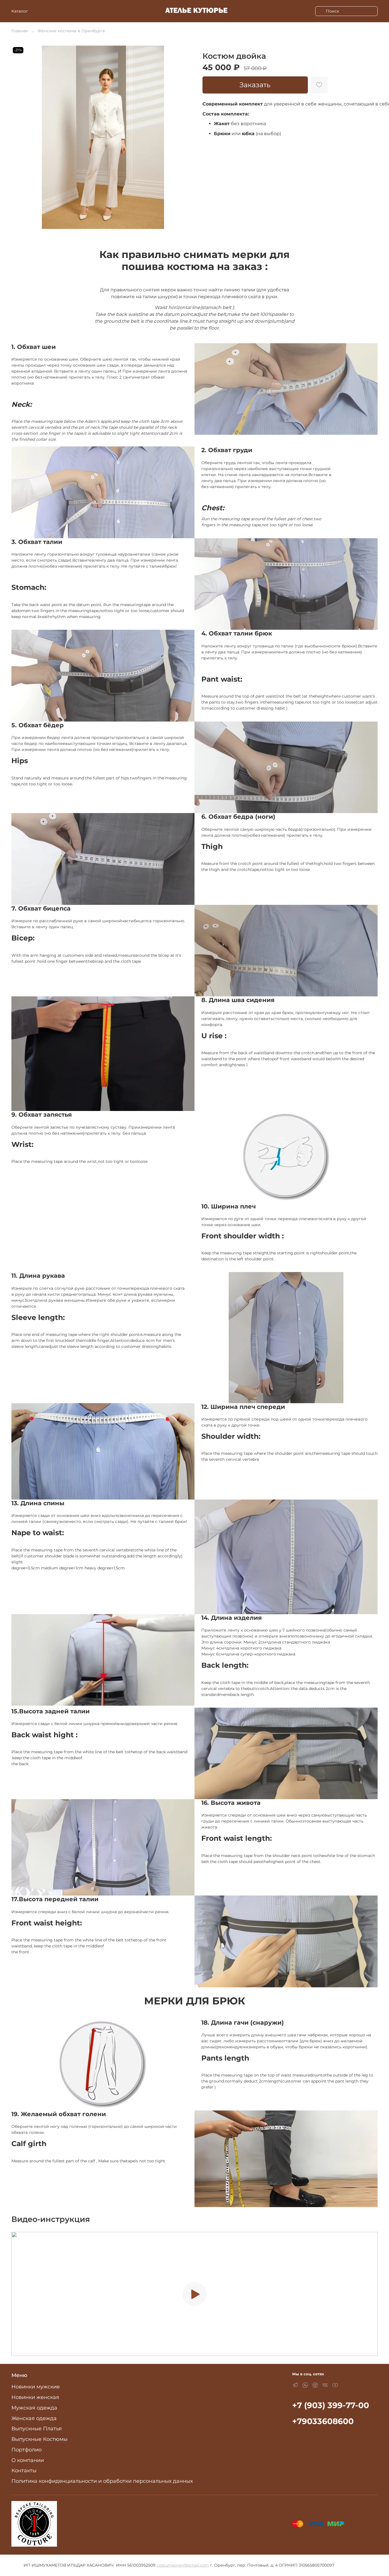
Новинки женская (35, 2397)
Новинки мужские (36, 2387)
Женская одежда (34, 2418)
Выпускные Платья (37, 2428)
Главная (20, 31)
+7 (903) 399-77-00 (331, 2405)
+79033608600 (323, 2421)
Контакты (24, 2470)
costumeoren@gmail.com (183, 2565)
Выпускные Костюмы (39, 2439)
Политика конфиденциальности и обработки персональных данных (102, 2481)
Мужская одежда (34, 2408)
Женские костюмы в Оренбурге (71, 31)
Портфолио (26, 2450)
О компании (28, 2460)
